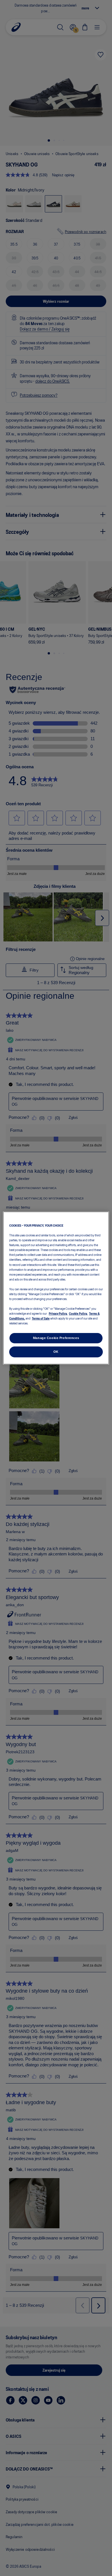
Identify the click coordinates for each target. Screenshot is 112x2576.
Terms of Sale (41, 1318)
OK (56, 1352)
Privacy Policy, (58, 1313)
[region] (56, 1288)
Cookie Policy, (78, 1313)
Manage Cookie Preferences (56, 1338)
